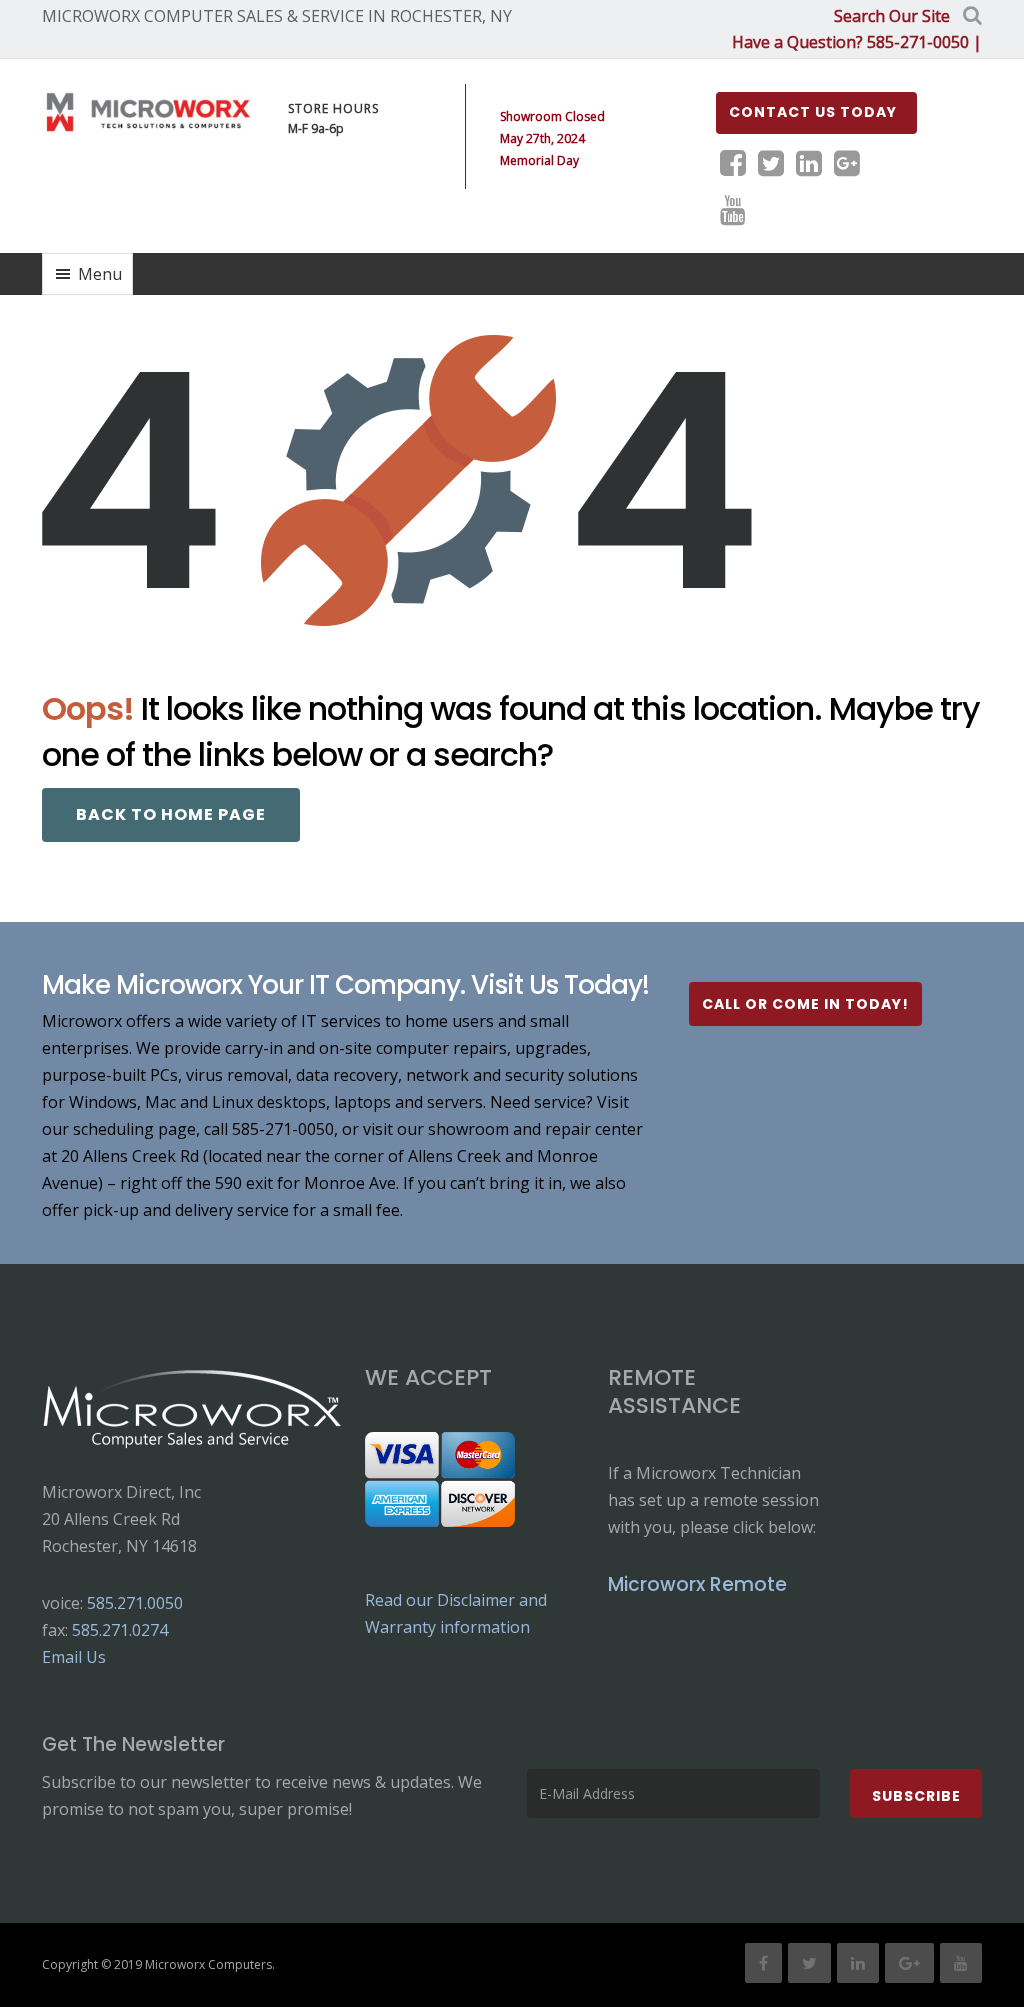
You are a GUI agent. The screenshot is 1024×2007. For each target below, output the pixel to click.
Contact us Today (813, 112)
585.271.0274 (120, 1630)
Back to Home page (171, 814)
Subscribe (916, 1796)
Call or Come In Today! (805, 1004)
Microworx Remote (697, 1584)
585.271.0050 (135, 1603)
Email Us (74, 1657)
